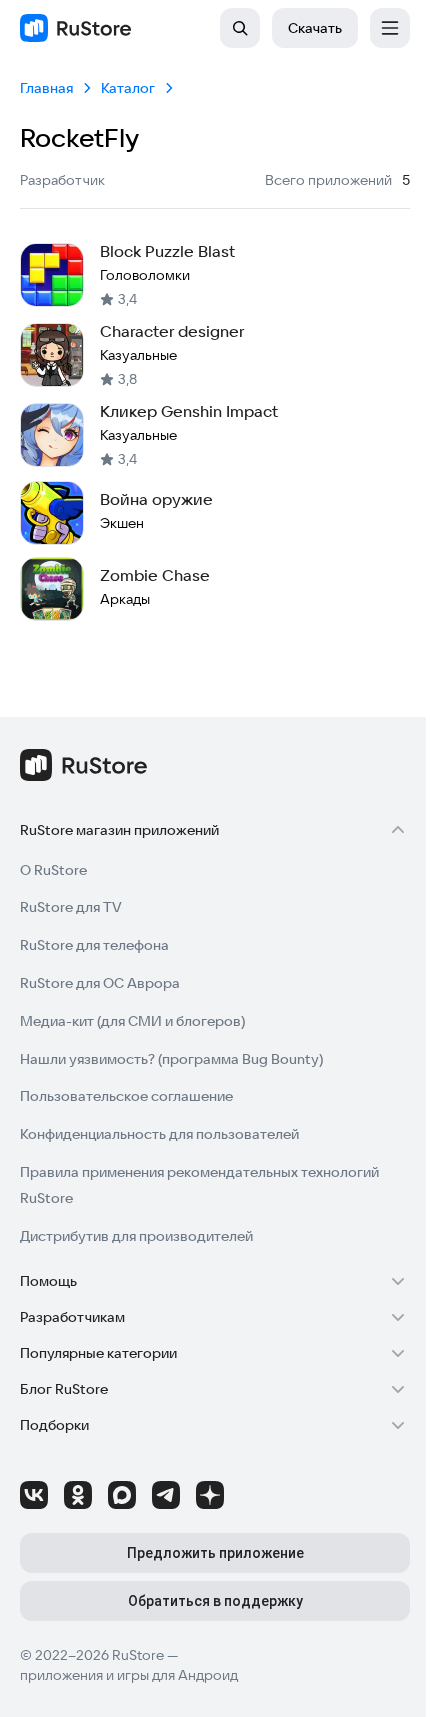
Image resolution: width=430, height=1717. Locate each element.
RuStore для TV (71, 907)
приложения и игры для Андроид (129, 1675)
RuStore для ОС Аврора (100, 983)
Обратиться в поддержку (215, 1601)
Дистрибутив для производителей (136, 1236)
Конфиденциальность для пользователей (159, 1134)
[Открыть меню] (390, 28)
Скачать (315, 28)
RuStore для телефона (94, 945)
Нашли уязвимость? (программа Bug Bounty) (171, 1059)
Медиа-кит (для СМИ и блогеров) (132, 1021)
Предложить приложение (215, 1553)
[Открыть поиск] (240, 28)
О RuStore (53, 870)
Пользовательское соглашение (126, 1096)
